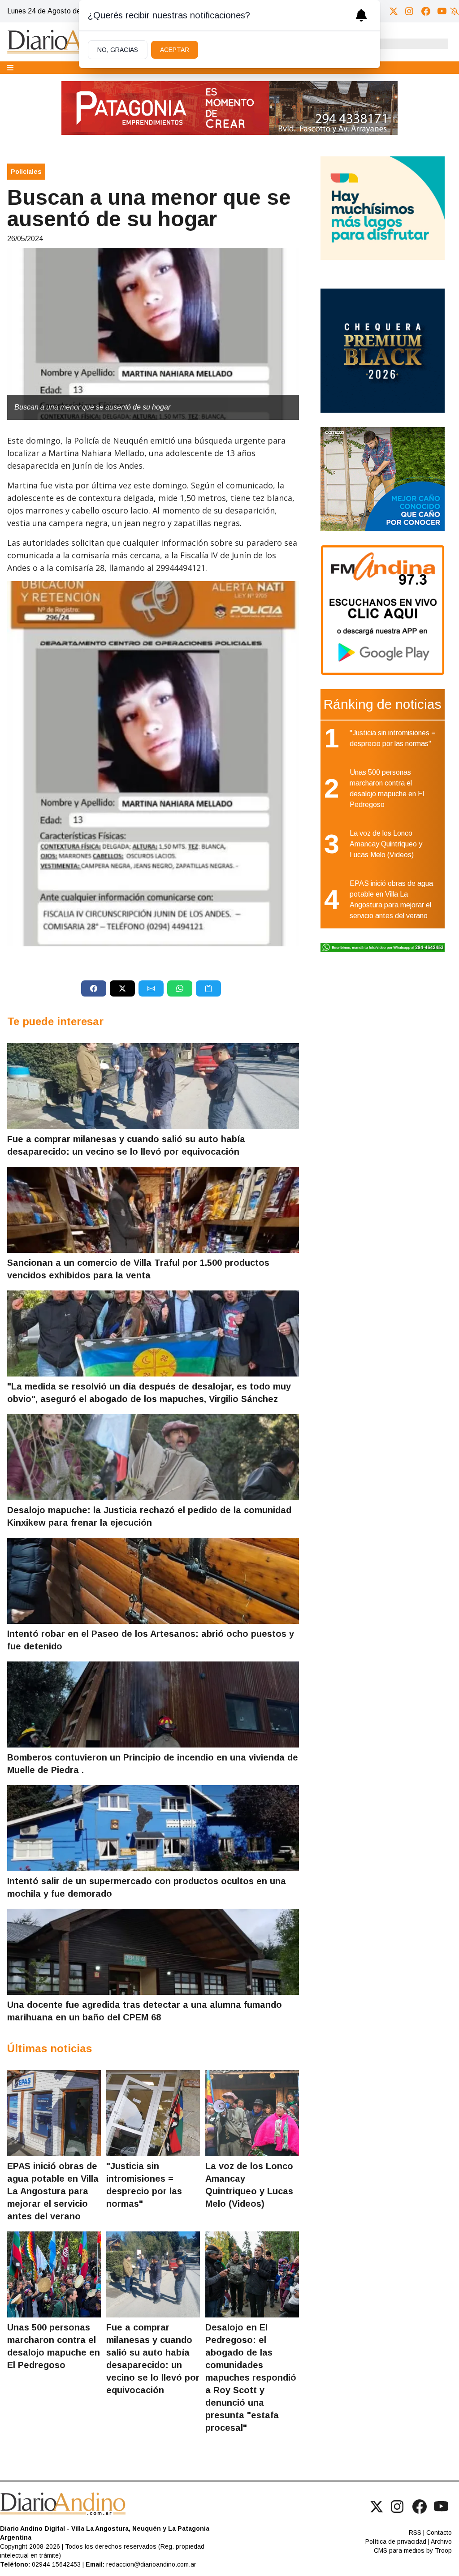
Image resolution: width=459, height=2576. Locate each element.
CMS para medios (399, 2550)
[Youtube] (442, 11)
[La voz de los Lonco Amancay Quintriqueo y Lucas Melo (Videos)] (252, 2113)
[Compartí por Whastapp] (180, 988)
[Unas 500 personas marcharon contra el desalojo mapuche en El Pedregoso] (54, 2274)
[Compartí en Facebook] (94, 988)
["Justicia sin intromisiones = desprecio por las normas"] (153, 2113)
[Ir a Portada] (74, 42)
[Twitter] (394, 11)
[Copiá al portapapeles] (208, 988)
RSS (415, 2533)
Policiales (26, 172)
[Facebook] (426, 11)
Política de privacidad (396, 2541)
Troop (443, 2550)
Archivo (441, 2541)
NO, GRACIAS (118, 50)
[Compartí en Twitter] (122, 988)
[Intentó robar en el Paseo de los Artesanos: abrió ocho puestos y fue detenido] (153, 1581)
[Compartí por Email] (151, 988)
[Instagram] (410, 11)
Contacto (439, 2533)
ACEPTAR (175, 50)
